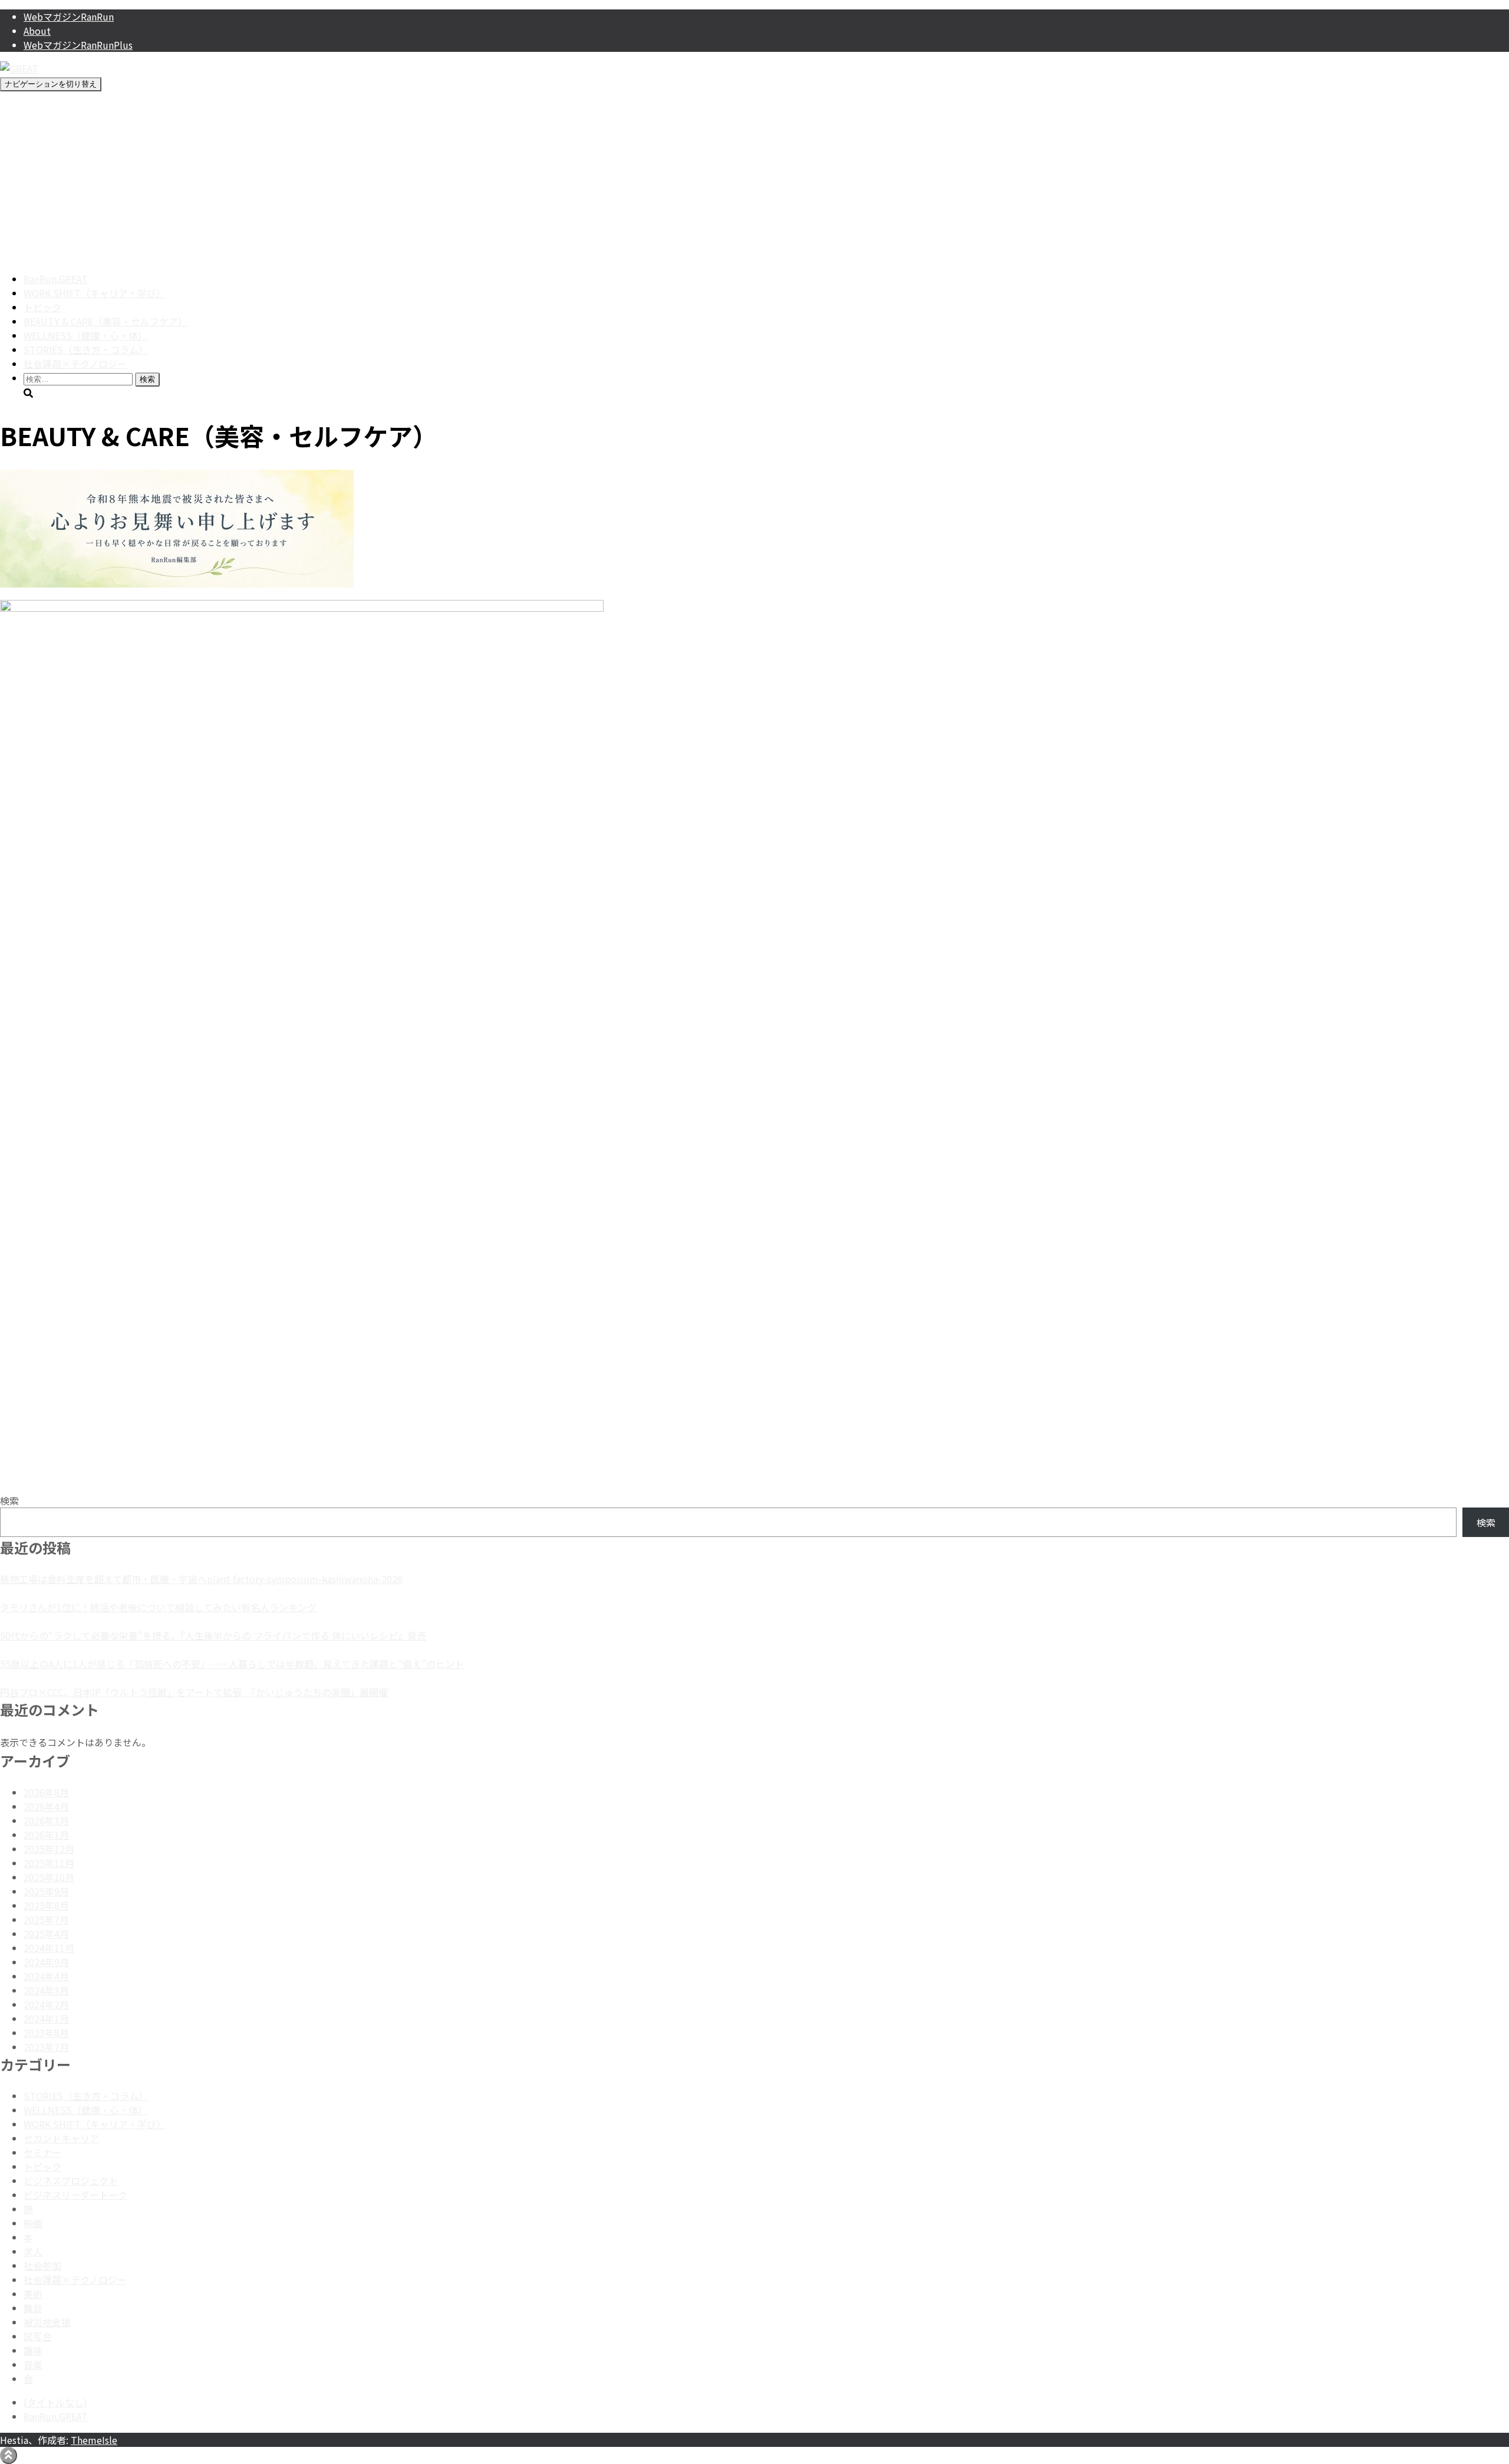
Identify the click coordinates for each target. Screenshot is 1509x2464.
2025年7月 (46, 1919)
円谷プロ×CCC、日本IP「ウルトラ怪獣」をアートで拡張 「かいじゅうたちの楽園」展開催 (194, 1692)
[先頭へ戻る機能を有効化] (9, 2455)
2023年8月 (46, 2033)
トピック (42, 307)
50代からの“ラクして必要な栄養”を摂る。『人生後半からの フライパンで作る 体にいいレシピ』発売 (213, 1635)
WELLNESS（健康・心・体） (85, 335)
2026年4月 (46, 1806)
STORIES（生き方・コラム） (86, 349)
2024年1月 (46, 2018)
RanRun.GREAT (56, 279)
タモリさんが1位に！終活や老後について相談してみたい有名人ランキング (158, 1607)
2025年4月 (46, 1934)
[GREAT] (19, 68)
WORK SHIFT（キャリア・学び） (95, 293)
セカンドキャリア (61, 2138)
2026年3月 (46, 1820)
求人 (33, 2251)
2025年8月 (46, 1905)
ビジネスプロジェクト (71, 2181)
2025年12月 (49, 1849)
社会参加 (42, 2265)
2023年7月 (46, 2047)
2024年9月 (46, 1962)
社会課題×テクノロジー (75, 364)
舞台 (33, 2308)
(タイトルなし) (55, 2402)
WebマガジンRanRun (69, 17)
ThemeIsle (94, 2440)
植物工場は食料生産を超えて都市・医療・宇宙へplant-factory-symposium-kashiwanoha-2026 (201, 1579)
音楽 (33, 2364)
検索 (9, 1500)
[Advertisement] (754, 180)
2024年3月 (46, 1990)
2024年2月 (46, 2004)
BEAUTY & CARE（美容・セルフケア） (106, 321)
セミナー (42, 2152)
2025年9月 (46, 1891)
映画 (33, 2223)
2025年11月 (49, 1863)
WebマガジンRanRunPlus (78, 45)
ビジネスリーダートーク (75, 2195)
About (37, 31)
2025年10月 (49, 1877)
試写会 (38, 2336)
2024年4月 (46, 1976)
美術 (33, 2294)
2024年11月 (49, 1948)
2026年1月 (46, 1835)
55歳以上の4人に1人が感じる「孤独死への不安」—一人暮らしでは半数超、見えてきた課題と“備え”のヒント (232, 1664)
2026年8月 (46, 1792)
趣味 (33, 2350)
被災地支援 (47, 2322)
